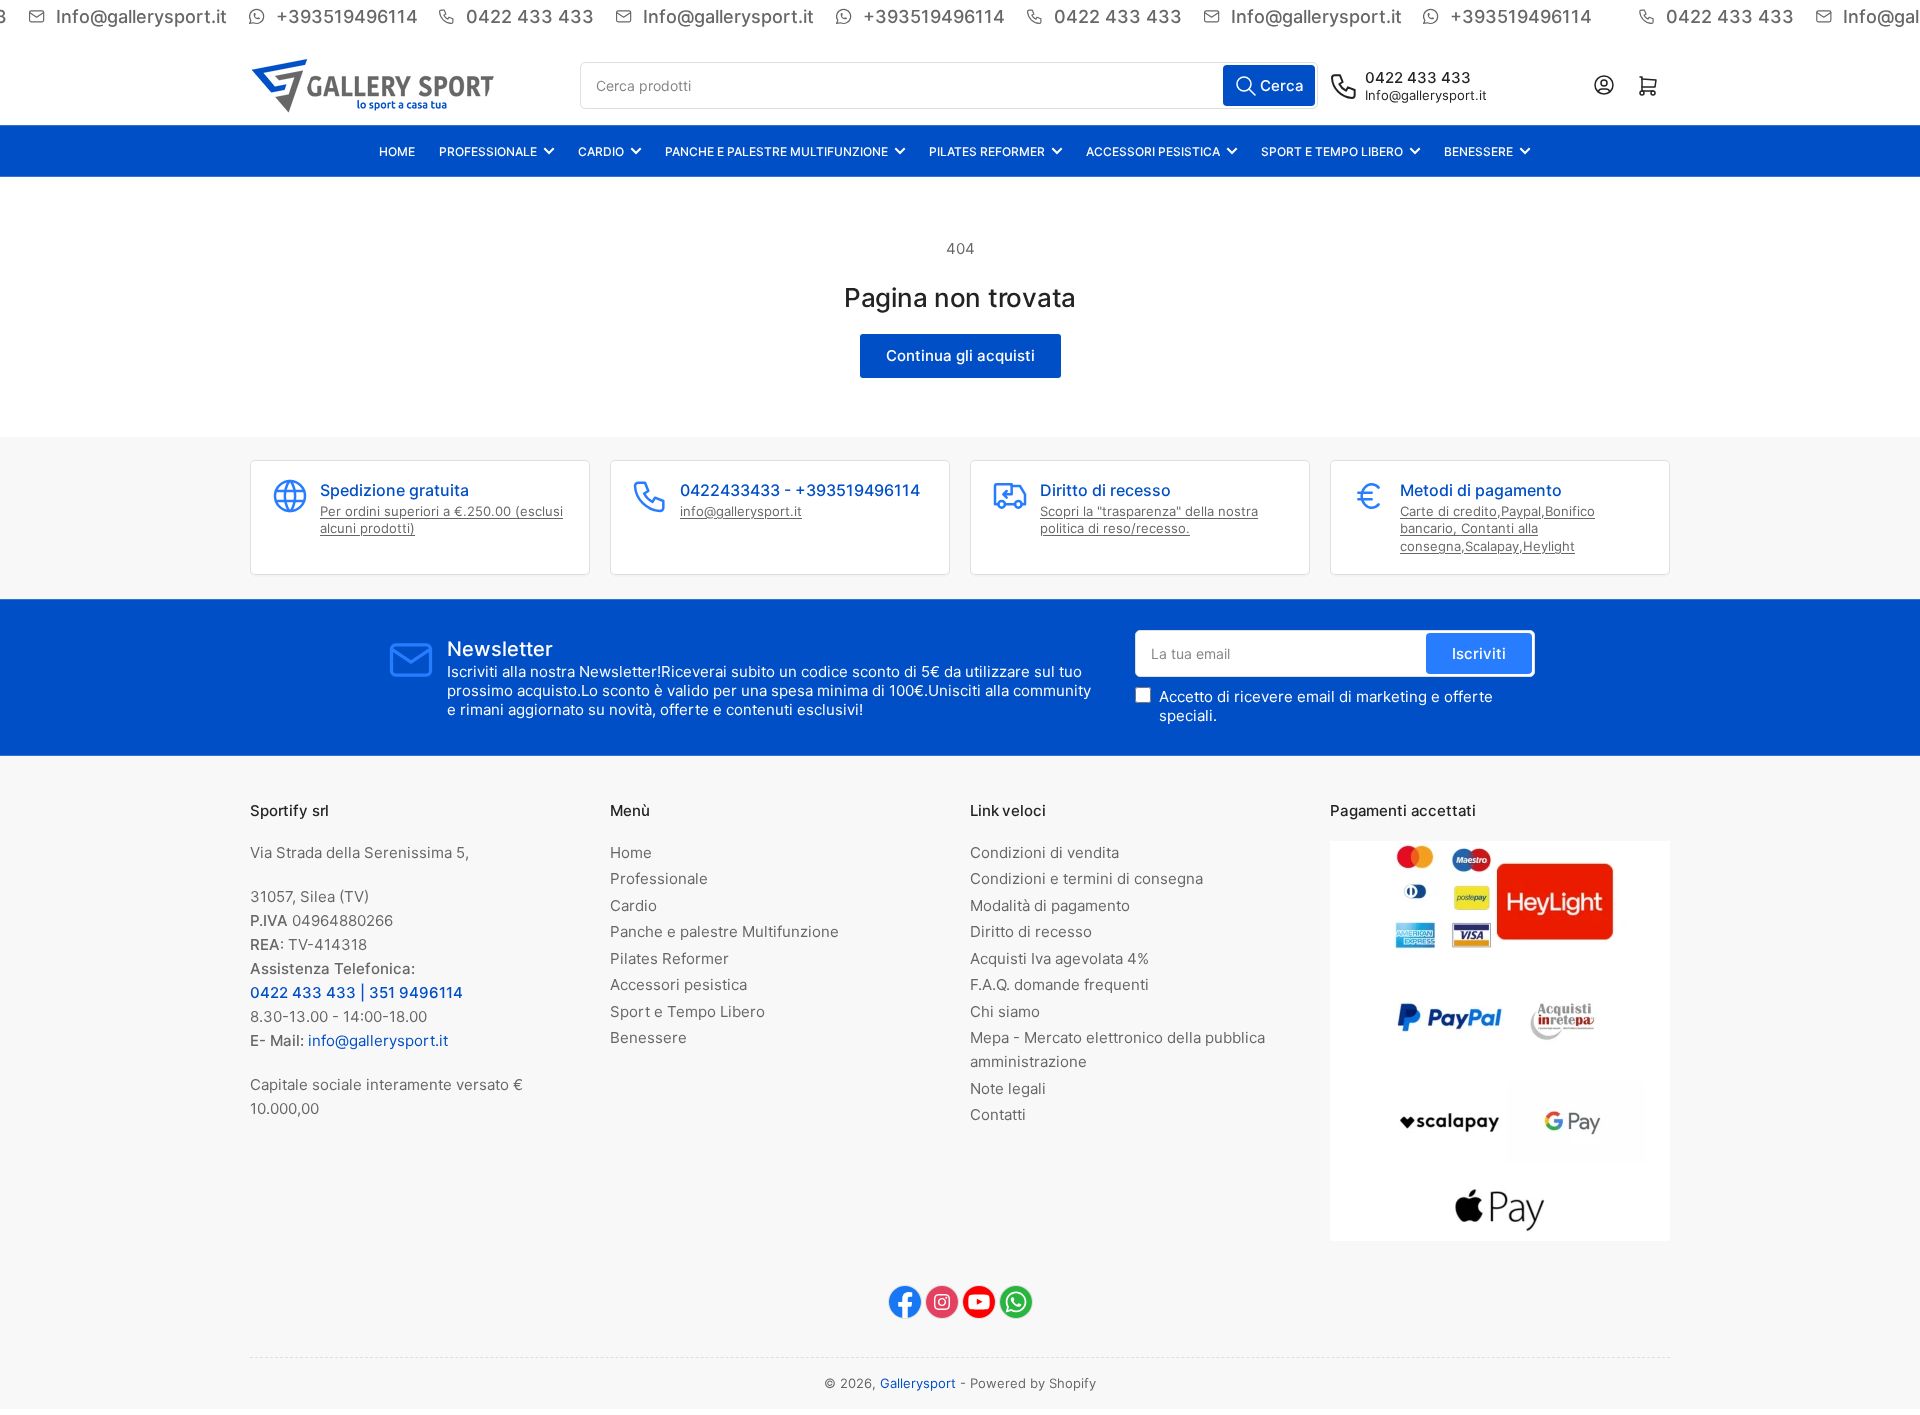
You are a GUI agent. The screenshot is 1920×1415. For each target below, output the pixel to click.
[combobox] (949, 85)
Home (397, 151)
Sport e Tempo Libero (1332, 151)
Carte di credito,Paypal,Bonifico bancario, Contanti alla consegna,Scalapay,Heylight (1497, 528)
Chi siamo (1005, 1011)
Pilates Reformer (987, 151)
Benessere (1478, 151)
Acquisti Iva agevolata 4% (1059, 958)
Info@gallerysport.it (1426, 95)
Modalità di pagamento (1050, 905)
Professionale (488, 151)
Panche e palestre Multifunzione (776, 151)
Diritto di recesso (1031, 931)
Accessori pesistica (1153, 151)
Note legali (1008, 1088)
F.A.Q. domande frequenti (1059, 984)
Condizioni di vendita (1044, 852)
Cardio (601, 151)
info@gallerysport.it (741, 511)
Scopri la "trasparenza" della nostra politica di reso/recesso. (1149, 520)
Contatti (998, 1114)
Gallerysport (918, 1383)
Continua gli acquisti (960, 355)
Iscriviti (1479, 653)
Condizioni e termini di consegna (1086, 878)
